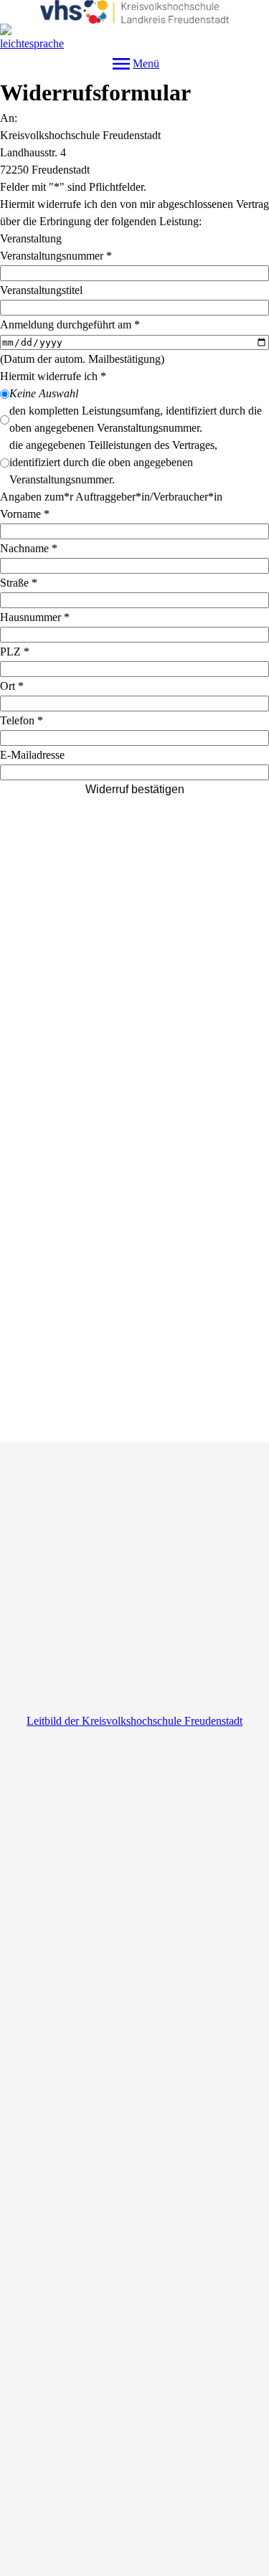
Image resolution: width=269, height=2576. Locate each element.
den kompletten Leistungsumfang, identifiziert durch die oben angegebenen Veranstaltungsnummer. (136, 419)
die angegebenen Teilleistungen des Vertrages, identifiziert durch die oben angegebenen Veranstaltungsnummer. (113, 462)
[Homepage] (134, 12)
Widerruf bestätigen (135, 789)
